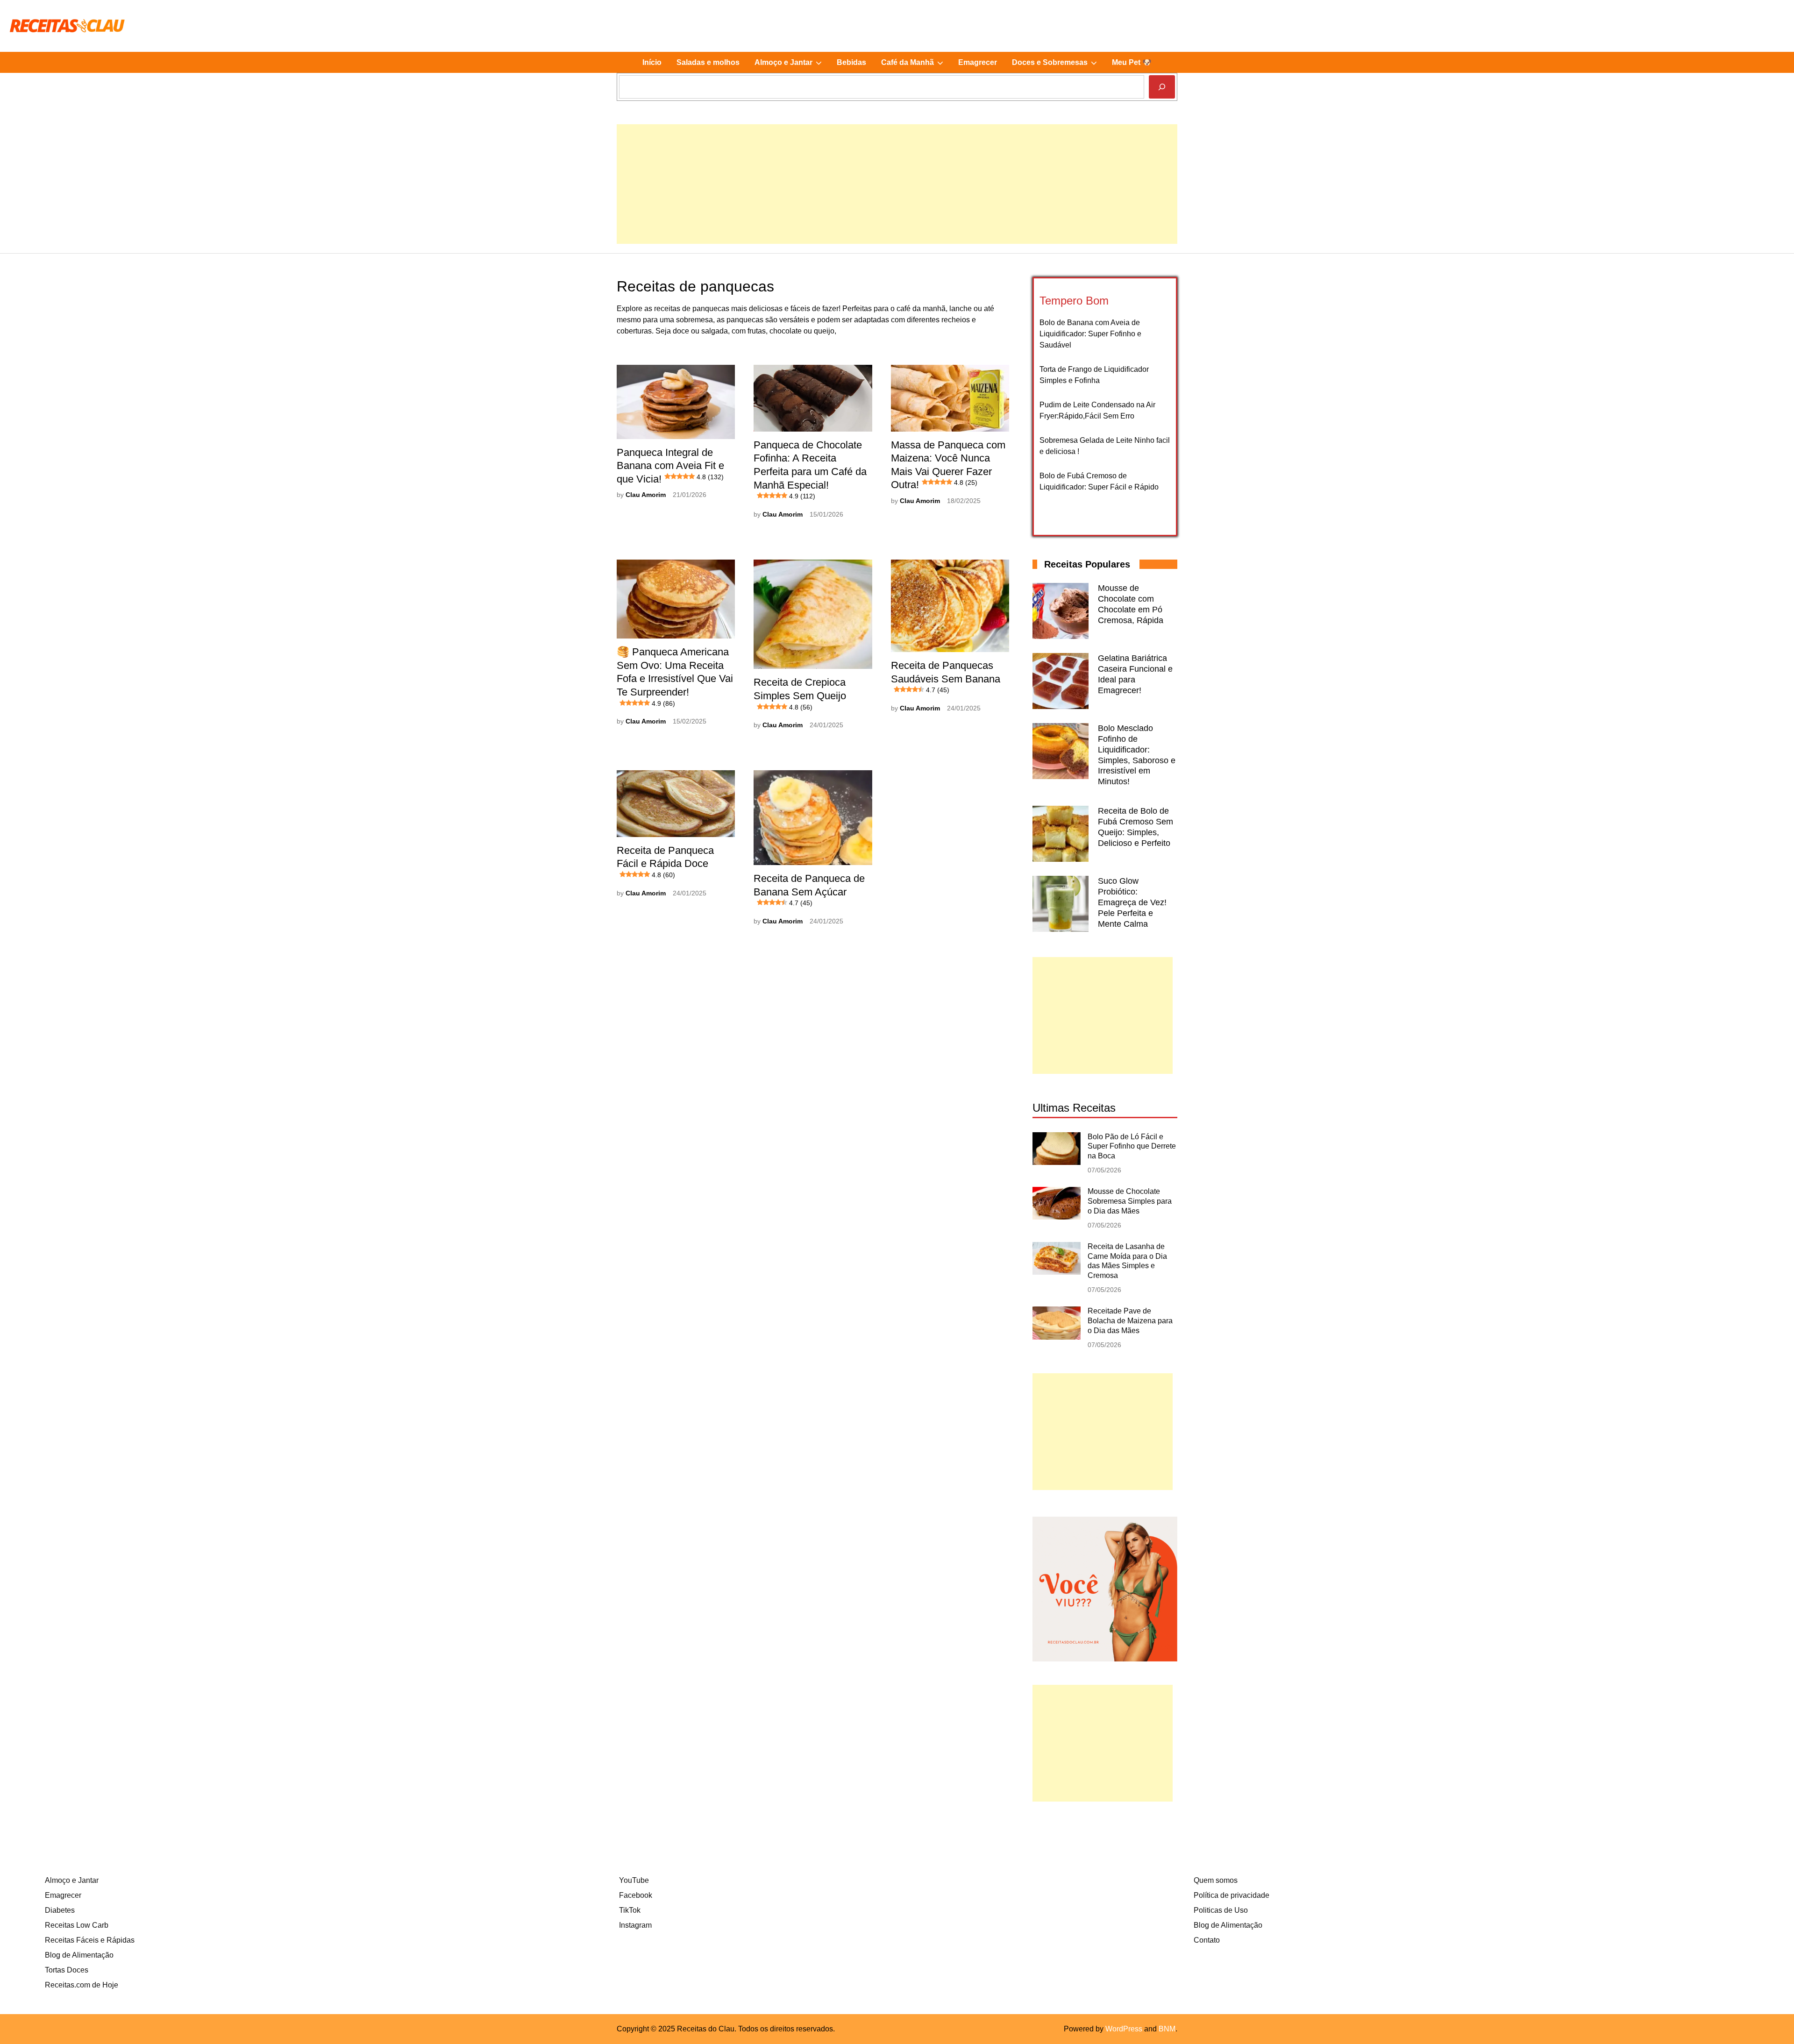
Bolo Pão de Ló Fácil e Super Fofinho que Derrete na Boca (1132, 1146)
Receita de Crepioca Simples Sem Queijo (800, 693)
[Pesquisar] (1162, 87)
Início (652, 62)
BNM (1167, 2029)
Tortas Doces (67, 1970)
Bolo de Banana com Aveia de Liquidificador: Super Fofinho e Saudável (1090, 334)
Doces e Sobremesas (1058, 65)
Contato (1207, 1940)
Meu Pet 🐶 (1132, 62)
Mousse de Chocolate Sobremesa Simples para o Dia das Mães (1130, 1201)
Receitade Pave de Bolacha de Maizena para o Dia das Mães (1130, 1321)
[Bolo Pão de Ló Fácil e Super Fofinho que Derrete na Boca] (1057, 1162)
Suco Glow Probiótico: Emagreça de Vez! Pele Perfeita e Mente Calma (1132, 902)
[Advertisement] (897, 190)
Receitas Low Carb (77, 1925)
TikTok (630, 1910)
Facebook (636, 1895)
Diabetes (60, 1910)
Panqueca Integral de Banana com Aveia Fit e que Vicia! (670, 466)
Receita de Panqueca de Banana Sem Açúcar (809, 890)
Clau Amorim (646, 495)
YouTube (634, 1880)
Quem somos (1216, 1880)
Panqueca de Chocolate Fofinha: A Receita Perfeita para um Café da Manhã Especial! (810, 469)
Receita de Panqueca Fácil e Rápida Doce (665, 862)
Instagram (635, 1925)
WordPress (1124, 2029)
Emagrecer (978, 62)
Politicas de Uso (1221, 1910)
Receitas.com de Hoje (82, 1985)
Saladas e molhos (708, 62)
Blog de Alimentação (79, 1955)
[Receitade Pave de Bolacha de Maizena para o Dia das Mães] (1057, 1337)
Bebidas (851, 62)
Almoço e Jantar (792, 65)
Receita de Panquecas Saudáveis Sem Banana (946, 677)
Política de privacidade (1232, 1895)
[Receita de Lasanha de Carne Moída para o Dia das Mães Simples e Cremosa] (1057, 1272)
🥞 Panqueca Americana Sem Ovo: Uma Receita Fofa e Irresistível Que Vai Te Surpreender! (675, 676)
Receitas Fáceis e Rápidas (90, 1940)
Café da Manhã (916, 65)
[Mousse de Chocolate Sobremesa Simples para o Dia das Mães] (1057, 1217)
